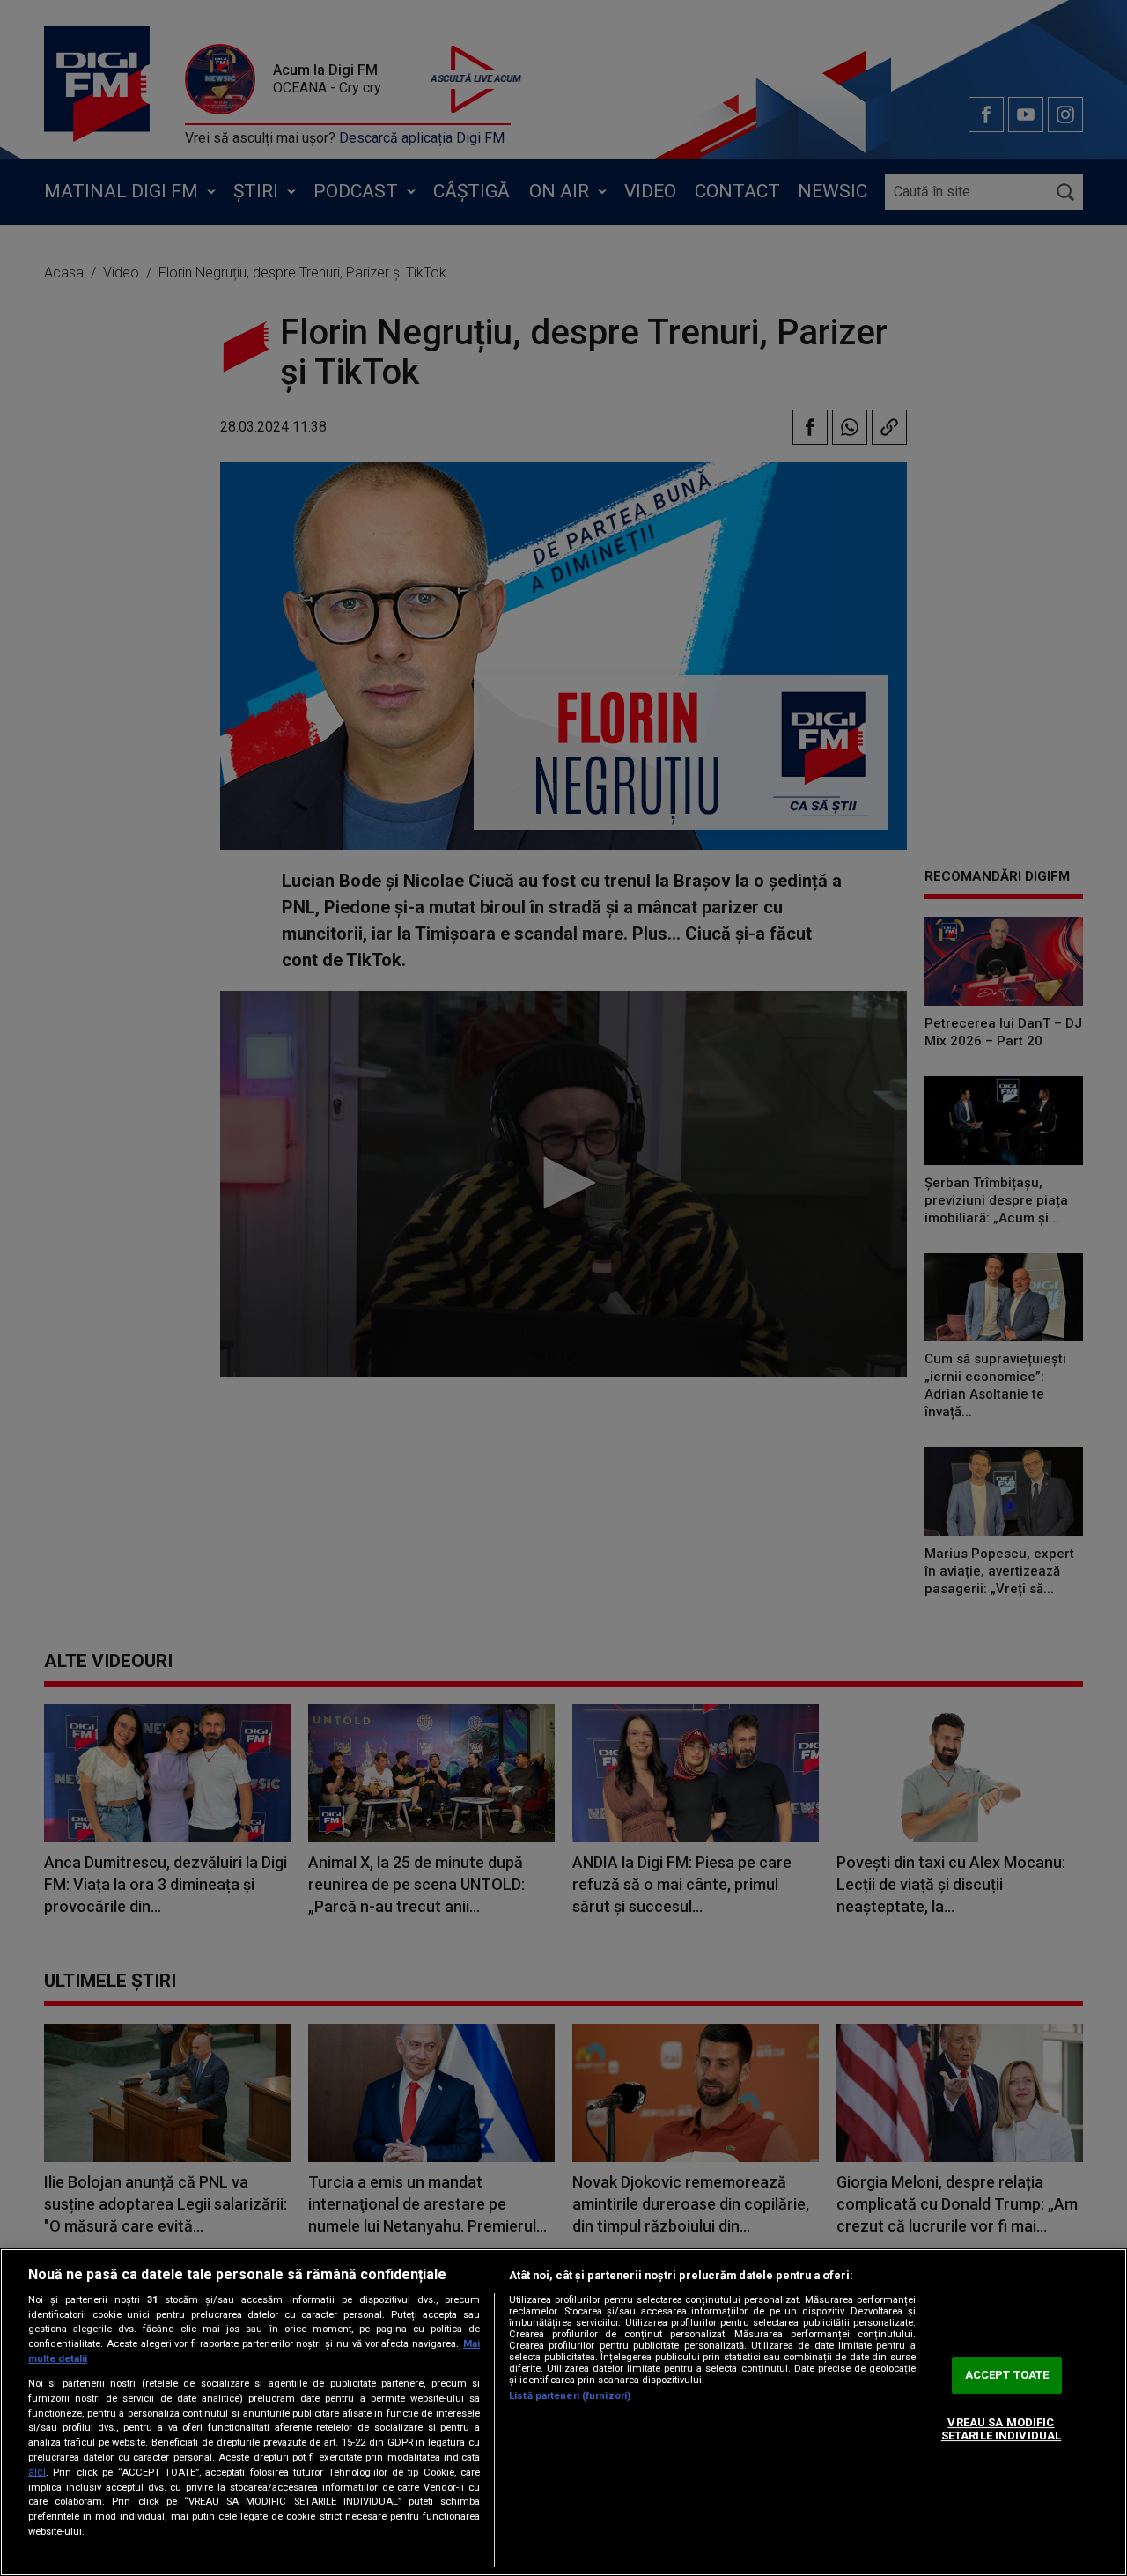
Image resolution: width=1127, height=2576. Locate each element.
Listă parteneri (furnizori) (570, 2396)
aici (37, 2472)
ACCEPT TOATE (1007, 2375)
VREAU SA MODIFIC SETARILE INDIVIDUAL (1001, 2429)
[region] (563, 2412)
